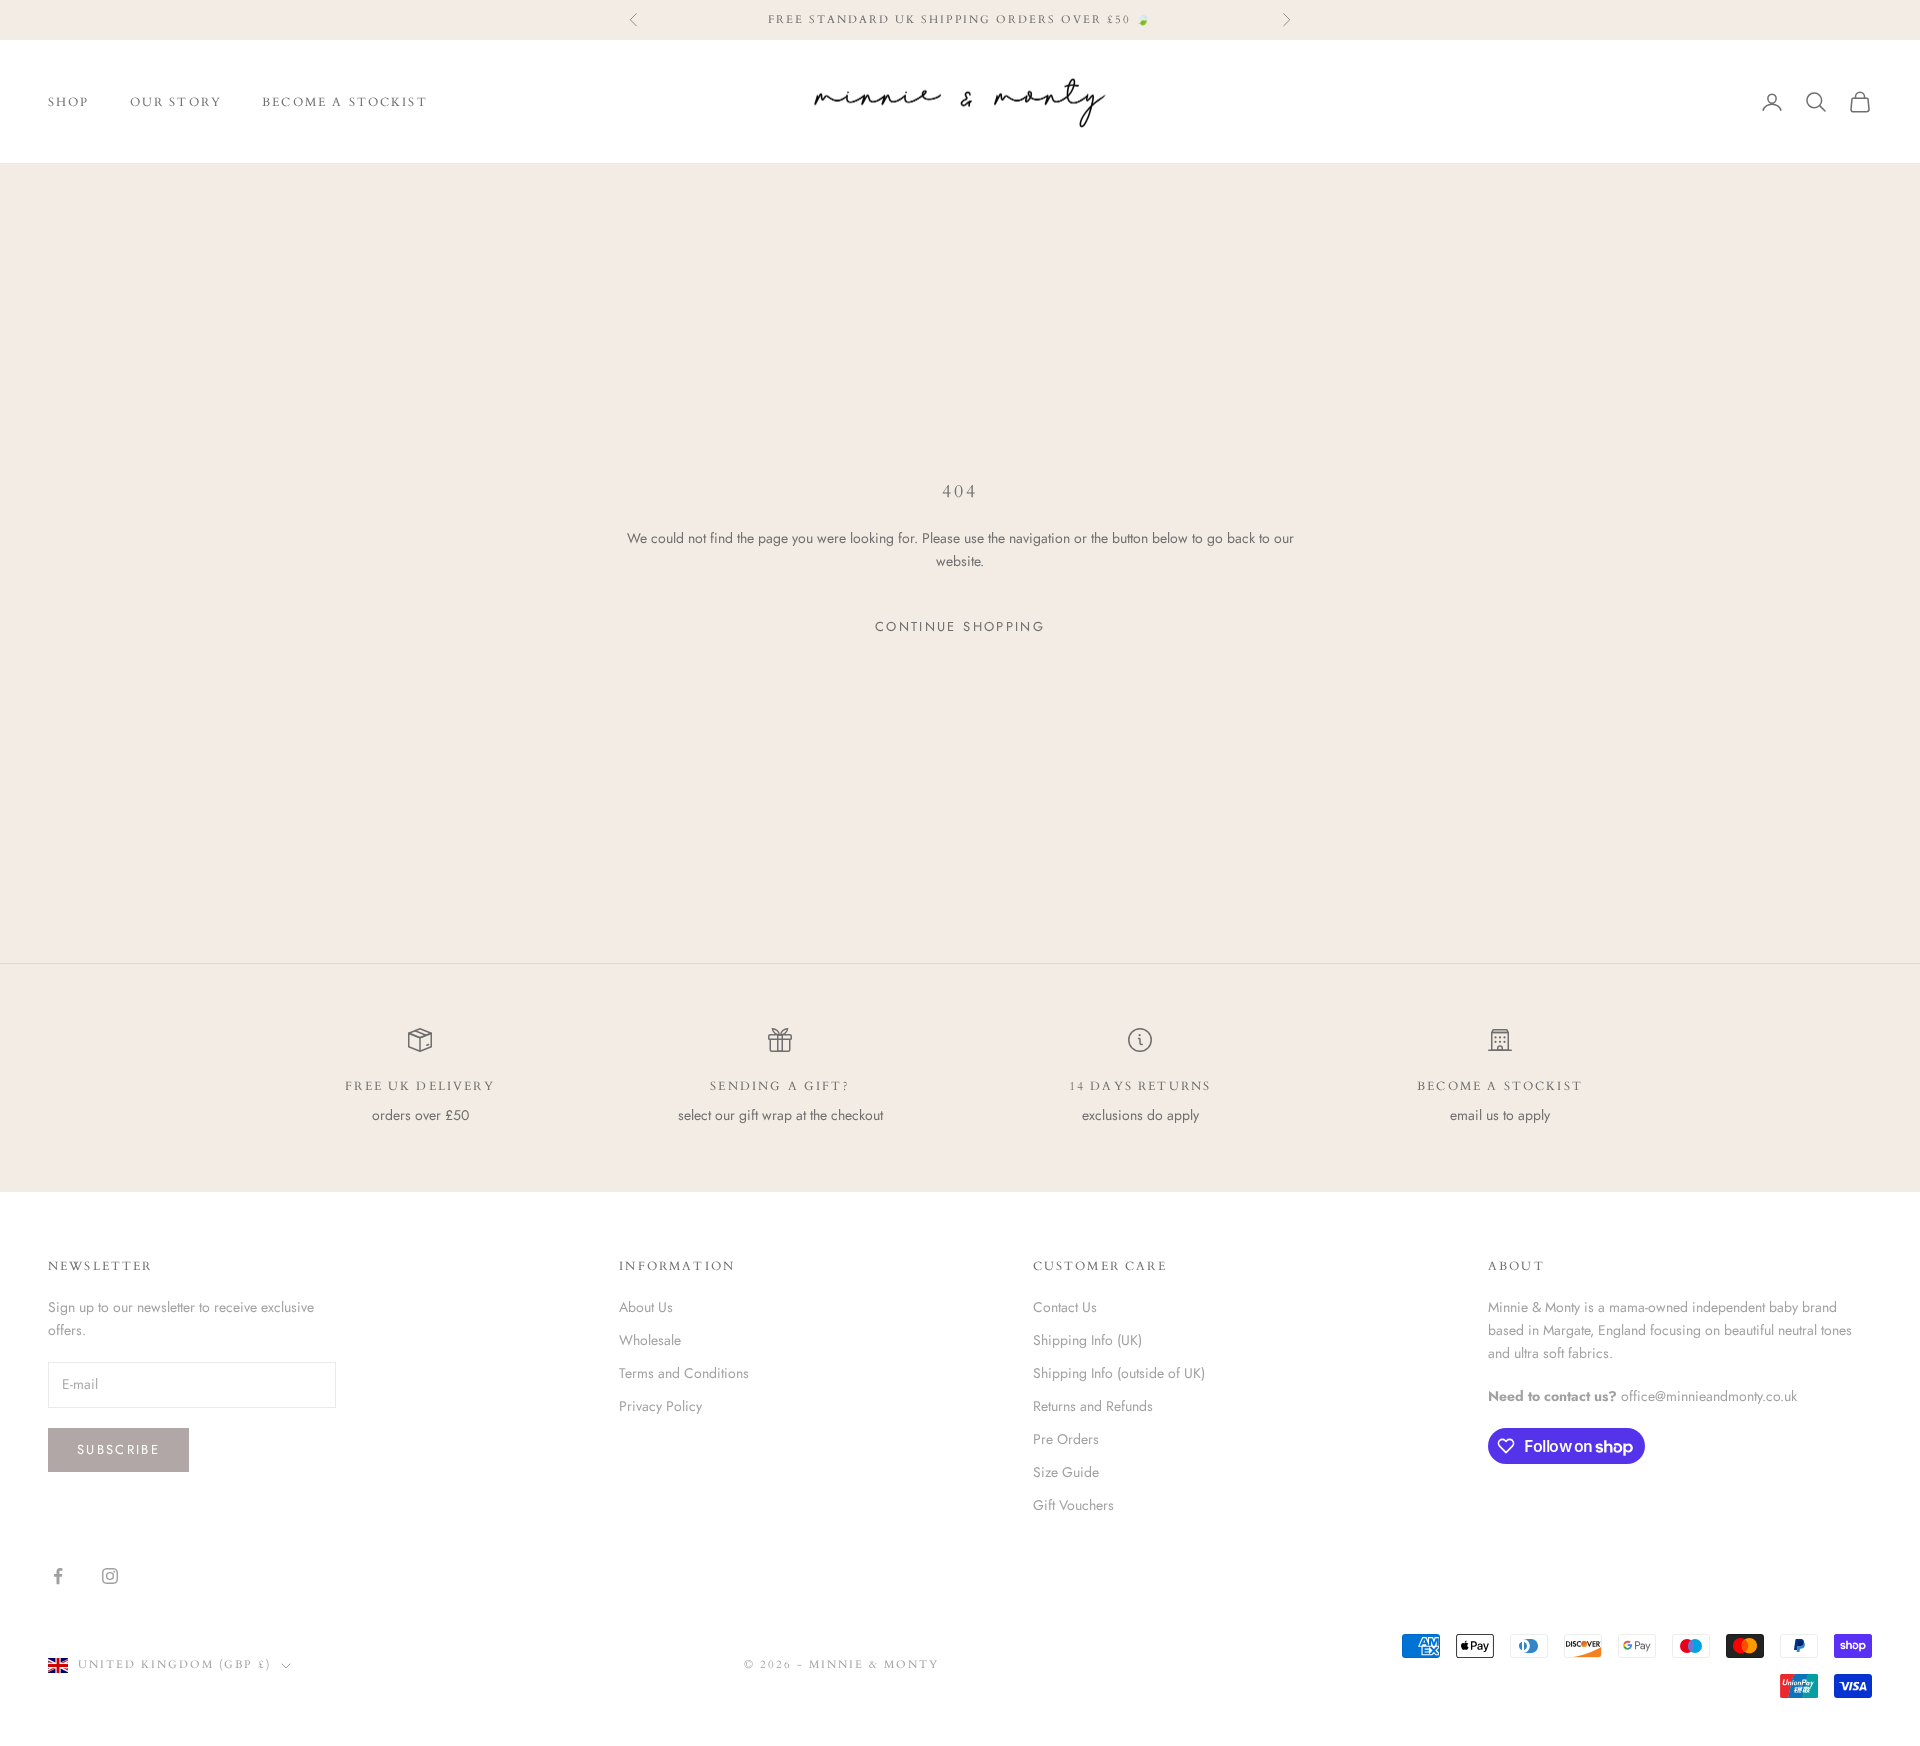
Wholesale (650, 1340)
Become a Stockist (345, 102)
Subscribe (118, 1449)
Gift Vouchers (1073, 1505)
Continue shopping (960, 626)
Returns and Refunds (1093, 1406)
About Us (646, 1307)
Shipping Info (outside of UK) (1119, 1373)
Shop (69, 102)
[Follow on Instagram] (110, 1576)
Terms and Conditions (684, 1373)
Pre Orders (1066, 1439)
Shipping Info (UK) (1087, 1340)
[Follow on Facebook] (58, 1576)
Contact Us (1065, 1307)
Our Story (176, 102)
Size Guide (1066, 1472)
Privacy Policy (660, 1406)
